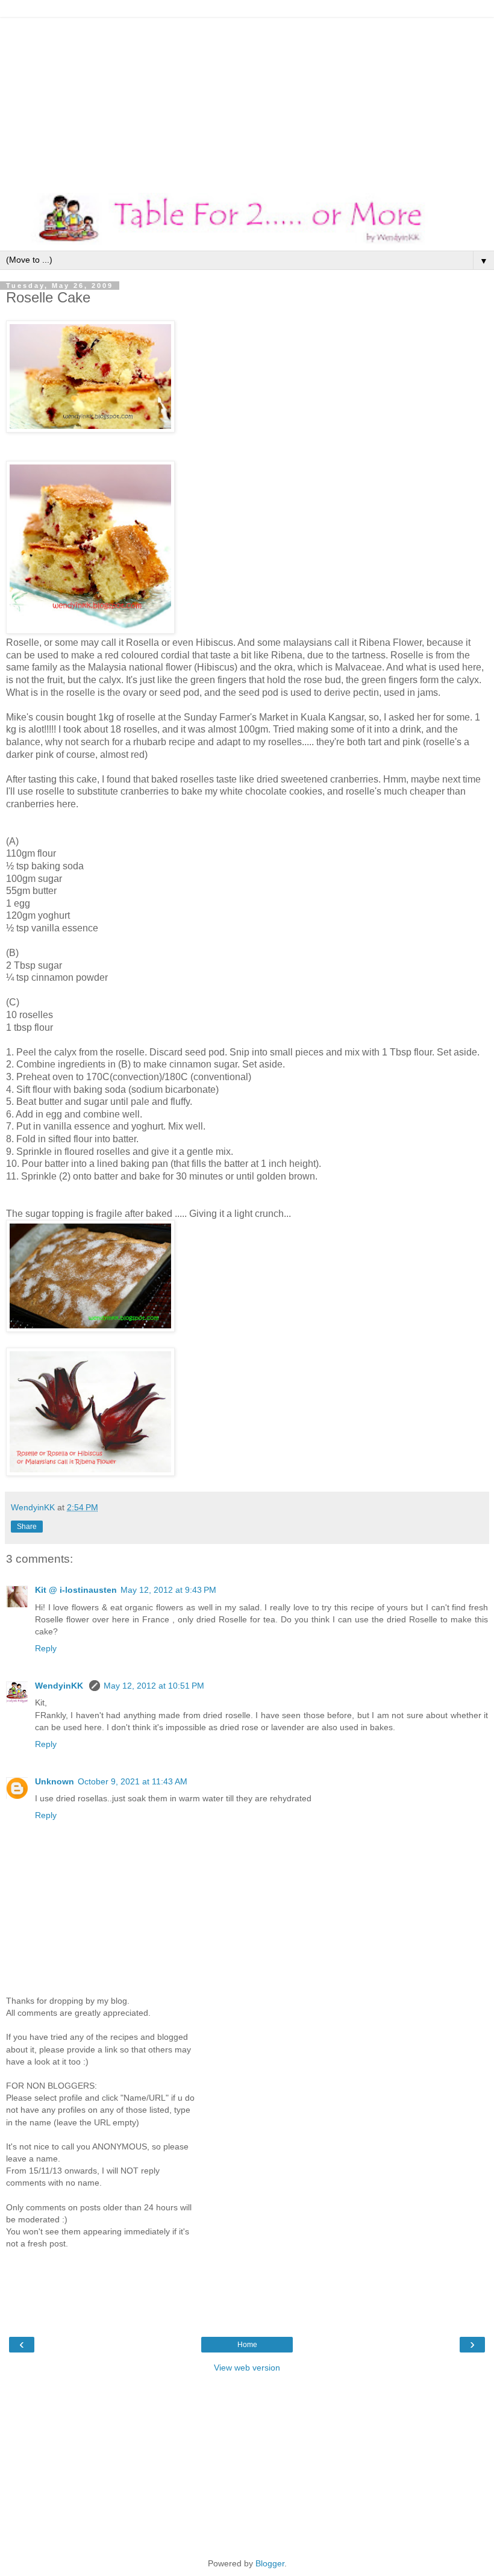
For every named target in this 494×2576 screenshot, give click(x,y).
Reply (46, 1648)
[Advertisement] (247, 102)
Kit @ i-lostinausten (76, 1590)
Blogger (270, 2563)
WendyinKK (60, 1686)
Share (27, 1527)
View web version (247, 2368)
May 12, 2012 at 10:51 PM (154, 1686)
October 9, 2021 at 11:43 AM (133, 1781)
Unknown (55, 1781)
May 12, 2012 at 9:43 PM (168, 1590)
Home (247, 2345)
